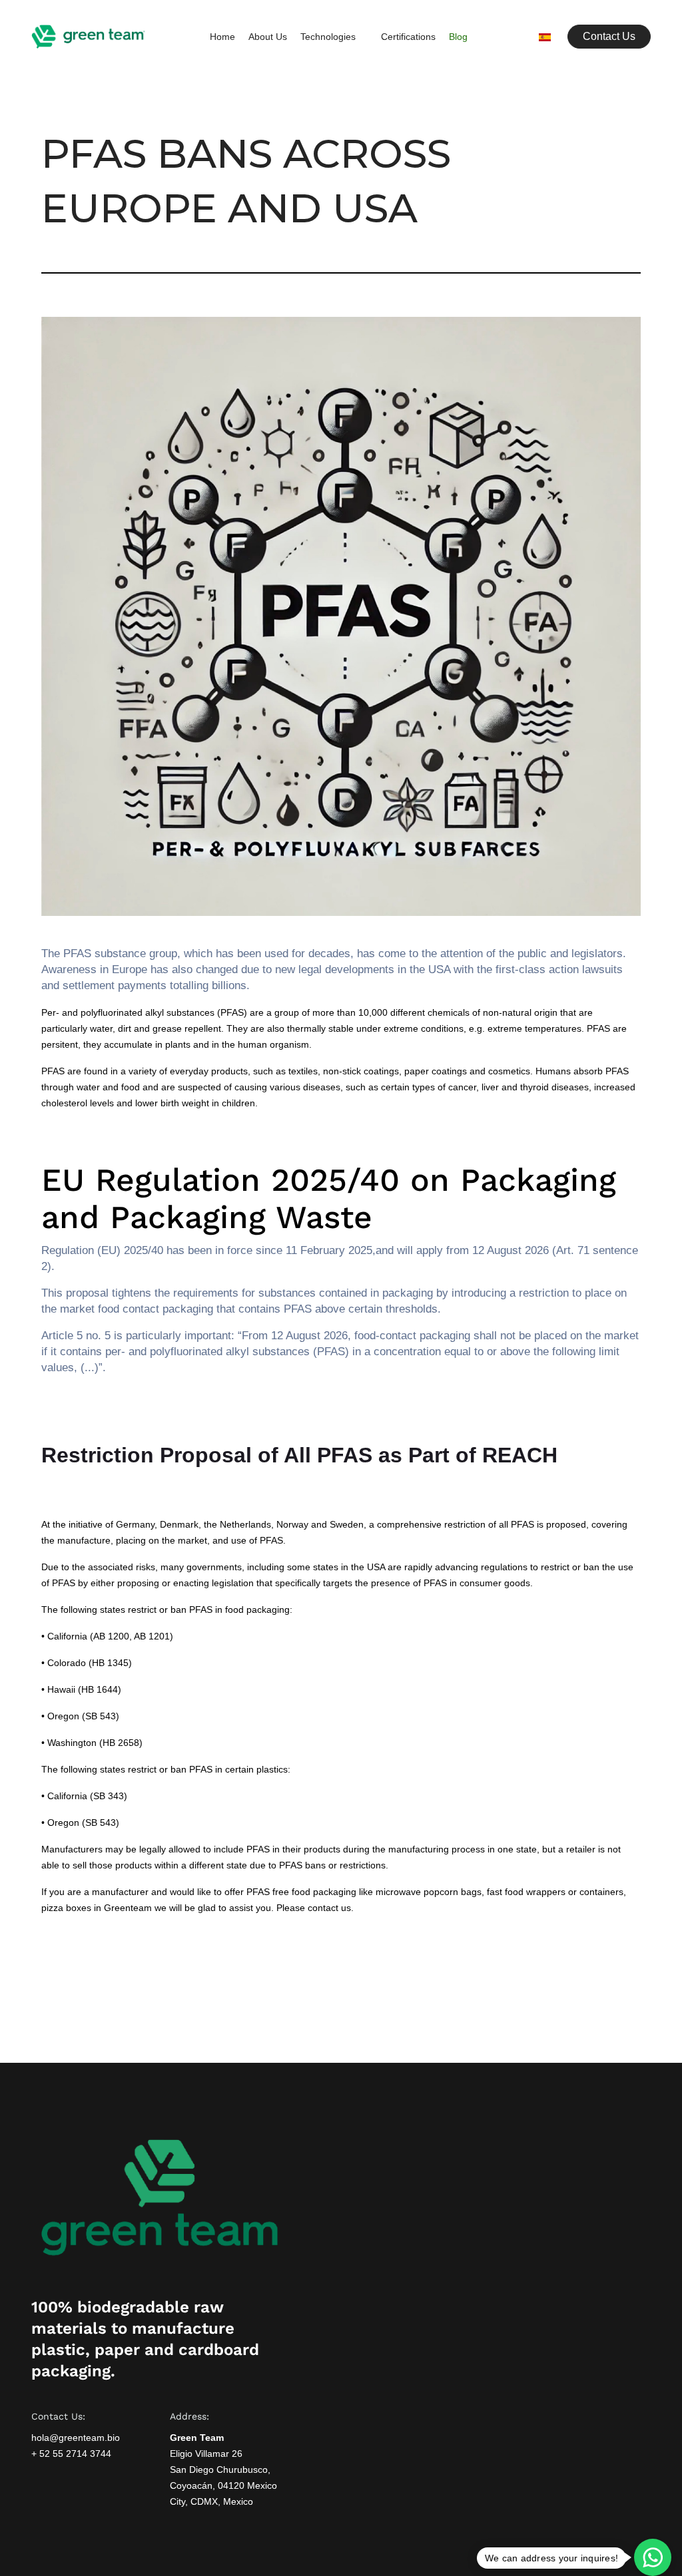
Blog (458, 37)
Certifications (408, 37)
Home (222, 37)
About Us (268, 37)
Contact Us (609, 36)
